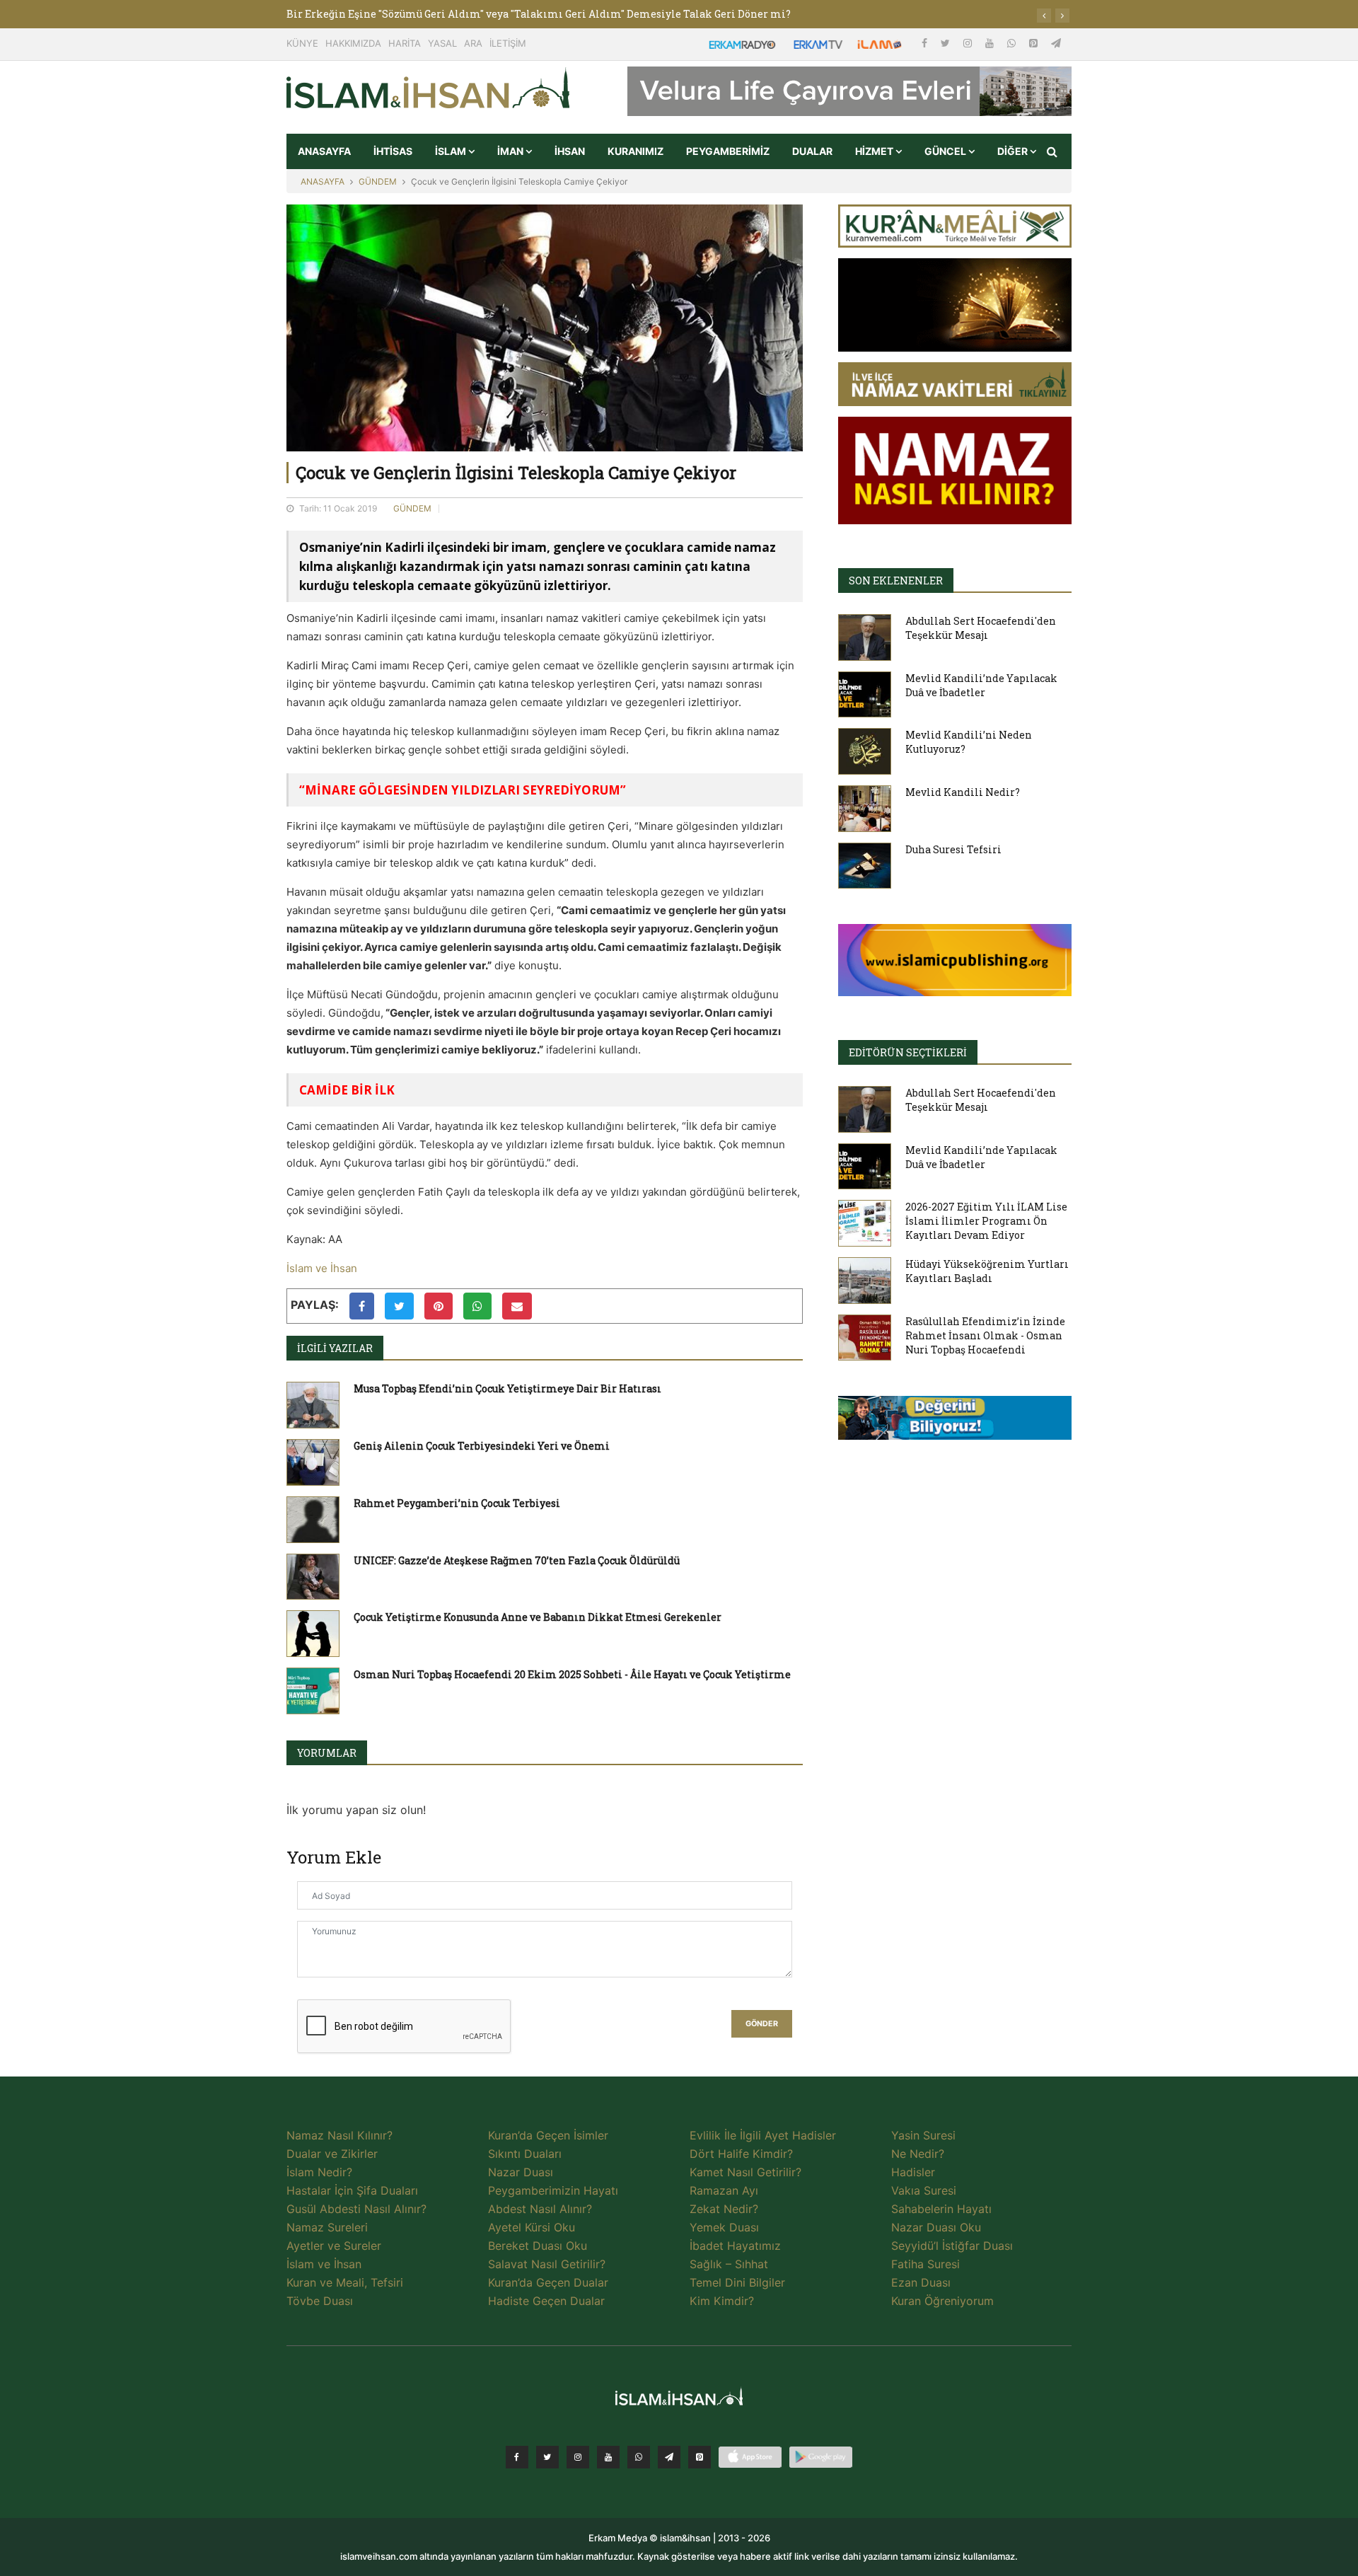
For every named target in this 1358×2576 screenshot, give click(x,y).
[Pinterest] (1035, 43)
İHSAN (570, 151)
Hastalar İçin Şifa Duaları (352, 2190)
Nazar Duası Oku (936, 2227)
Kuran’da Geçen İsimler (548, 2135)
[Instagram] (969, 43)
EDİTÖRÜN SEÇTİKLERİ (908, 1052)
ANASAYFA (324, 151)
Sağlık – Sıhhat (729, 2264)
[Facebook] (926, 43)
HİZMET (875, 151)
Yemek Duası (724, 2227)
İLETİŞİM (508, 43)
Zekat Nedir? (724, 2209)
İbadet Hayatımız (735, 2246)
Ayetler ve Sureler (334, 2246)
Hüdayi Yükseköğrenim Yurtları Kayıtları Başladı (987, 1271)
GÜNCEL (946, 151)
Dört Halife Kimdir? (741, 2154)
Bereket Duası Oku (538, 2246)
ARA (473, 43)
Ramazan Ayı (724, 2190)
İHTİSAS (393, 151)
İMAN (511, 151)
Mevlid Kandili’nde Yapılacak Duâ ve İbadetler (981, 685)
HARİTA (405, 43)
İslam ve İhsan (322, 1268)
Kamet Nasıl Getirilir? (745, 2172)
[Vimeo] (669, 2457)
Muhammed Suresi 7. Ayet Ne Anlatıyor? (388, 14)
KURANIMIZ (636, 151)
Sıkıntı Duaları (525, 2154)
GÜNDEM (378, 181)
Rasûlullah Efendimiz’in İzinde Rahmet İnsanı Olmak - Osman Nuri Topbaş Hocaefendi (985, 1335)
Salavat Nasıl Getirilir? (547, 2264)
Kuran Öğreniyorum (942, 2301)
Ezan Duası (921, 2282)
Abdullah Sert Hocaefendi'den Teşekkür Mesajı (981, 628)
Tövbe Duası (320, 2301)
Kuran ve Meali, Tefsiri (345, 2282)
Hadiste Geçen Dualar (546, 2301)
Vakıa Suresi (924, 2190)
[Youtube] (991, 43)
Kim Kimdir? (722, 2301)
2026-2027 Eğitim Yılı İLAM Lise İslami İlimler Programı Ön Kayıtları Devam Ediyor (986, 1221)
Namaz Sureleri (327, 2227)
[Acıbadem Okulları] (955, 1422)
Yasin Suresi (923, 2135)
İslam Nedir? (319, 2172)
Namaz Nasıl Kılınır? (339, 2135)
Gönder (762, 2024)
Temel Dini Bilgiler (737, 2282)
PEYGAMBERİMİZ (728, 151)
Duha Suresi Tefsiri (953, 849)
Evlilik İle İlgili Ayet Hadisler (763, 2135)
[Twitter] (947, 43)
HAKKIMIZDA (353, 43)
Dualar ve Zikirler (332, 2154)
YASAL (442, 43)
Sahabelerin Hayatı (941, 2209)
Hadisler (913, 2172)
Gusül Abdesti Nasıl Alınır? (356, 2209)
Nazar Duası (521, 2172)
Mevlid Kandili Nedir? (963, 792)
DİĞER (1014, 151)
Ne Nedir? (918, 2154)
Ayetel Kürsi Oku (532, 2227)
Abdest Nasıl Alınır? (540, 2209)
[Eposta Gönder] (517, 1306)
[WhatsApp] (1013, 43)
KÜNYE (302, 43)
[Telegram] (1056, 43)
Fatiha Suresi (925, 2264)
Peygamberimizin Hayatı (553, 2190)
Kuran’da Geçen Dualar (548, 2282)
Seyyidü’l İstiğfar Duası (952, 2246)
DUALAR (812, 151)
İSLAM (452, 151)
